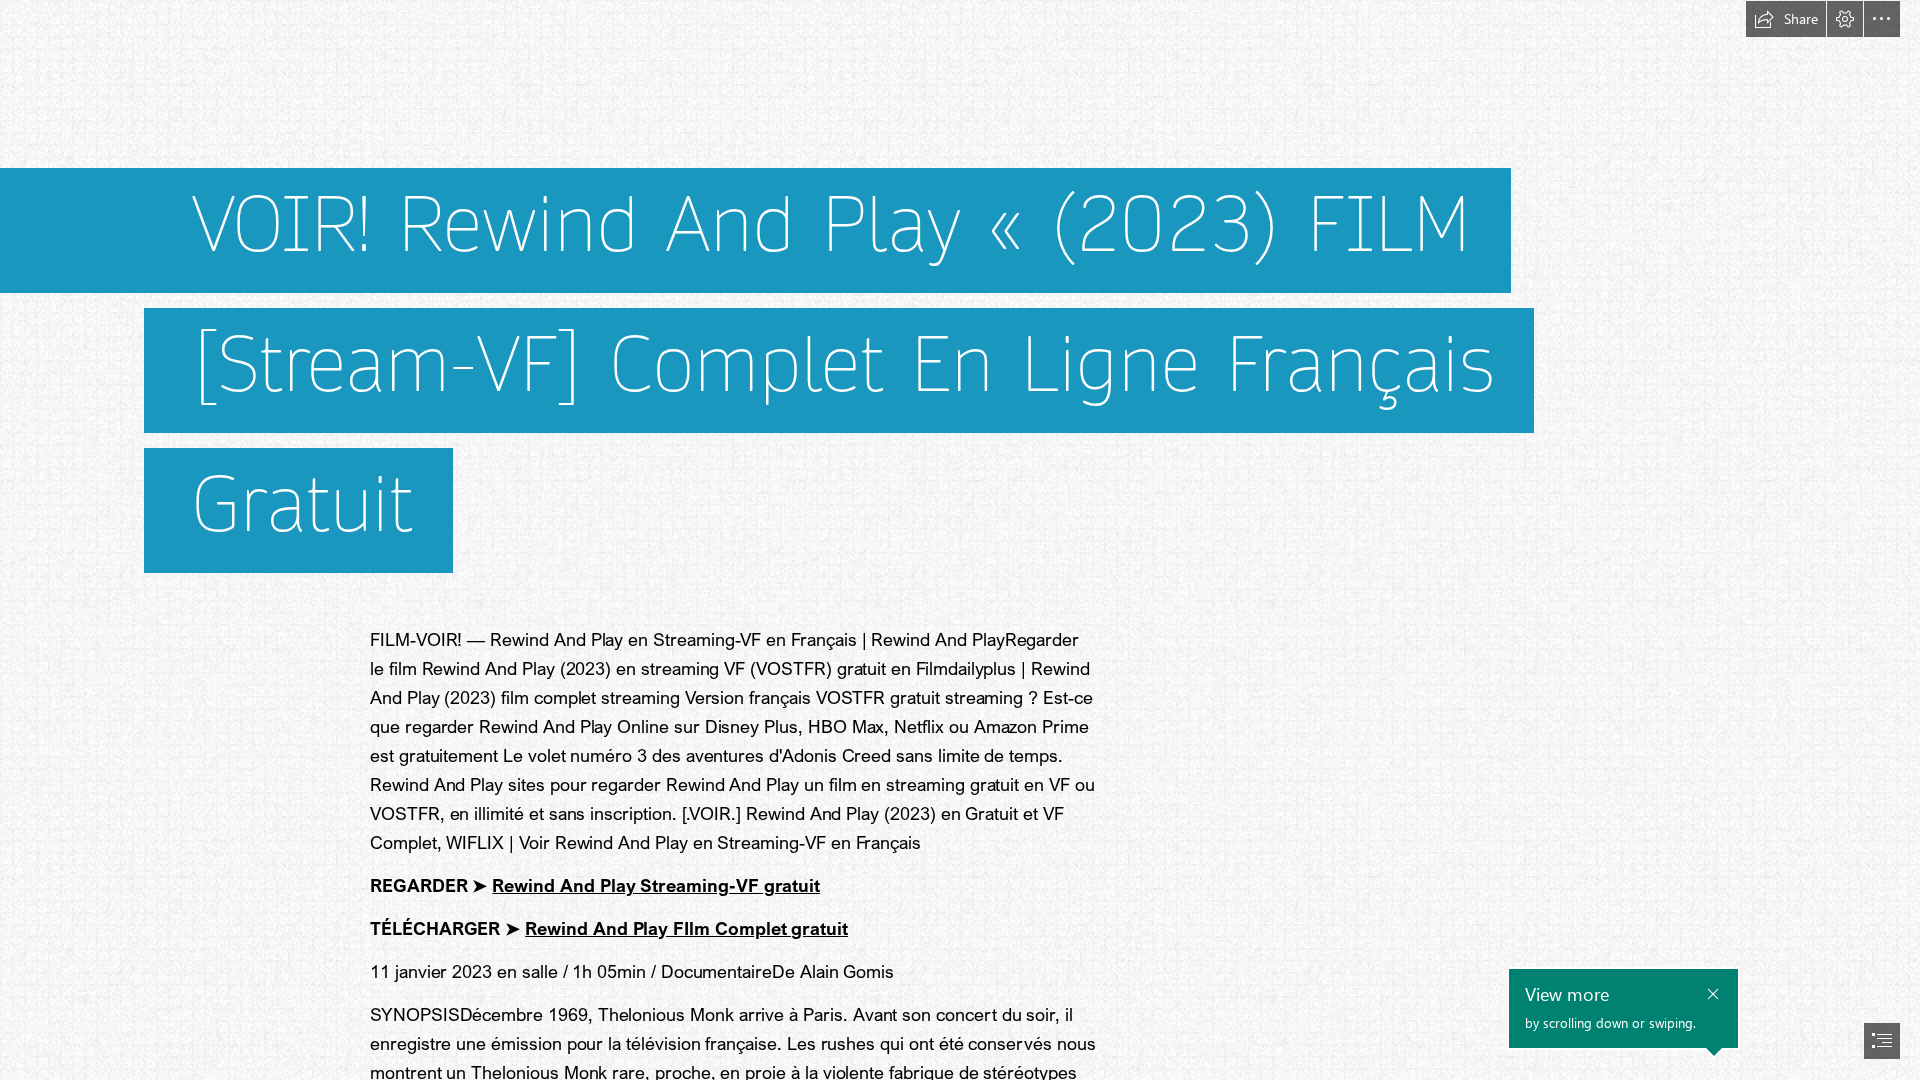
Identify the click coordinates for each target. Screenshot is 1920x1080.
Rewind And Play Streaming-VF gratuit (656, 885)
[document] (960, 540)
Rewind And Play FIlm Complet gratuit (686, 928)
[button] (1786, 19)
